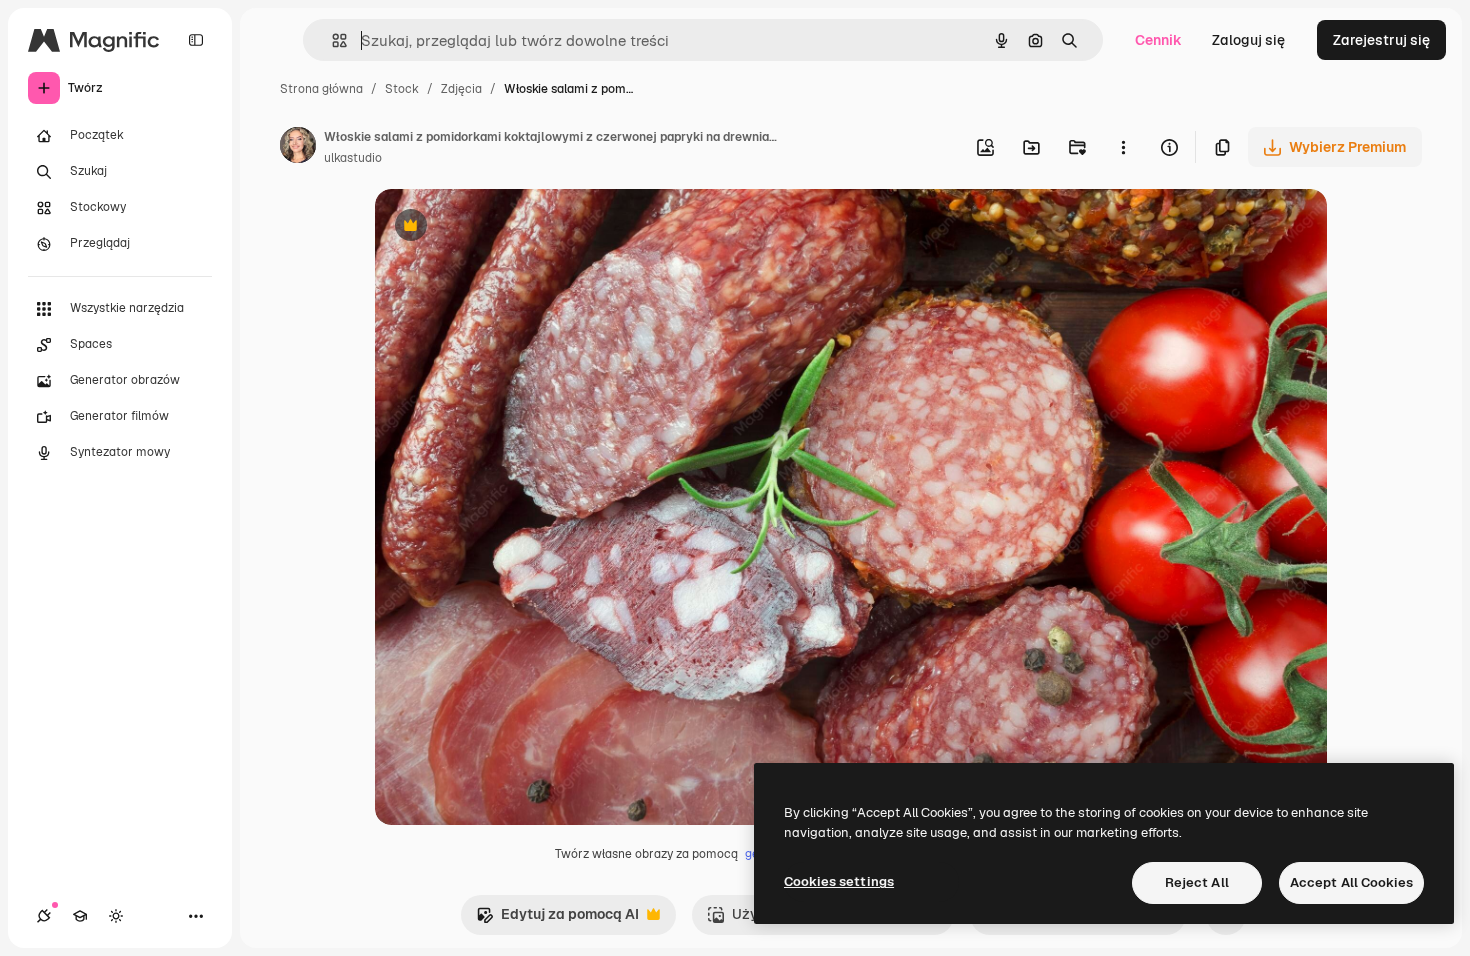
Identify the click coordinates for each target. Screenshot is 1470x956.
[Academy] (80, 916)
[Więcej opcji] (1123, 147)
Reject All (1197, 882)
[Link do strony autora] (298, 148)
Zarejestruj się (1381, 40)
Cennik (1158, 40)
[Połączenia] (44, 916)
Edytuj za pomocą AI (557, 919)
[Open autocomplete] (331, 40)
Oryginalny (513, 227)
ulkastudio (353, 158)
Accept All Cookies (1351, 882)
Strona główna (321, 89)
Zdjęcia (461, 89)
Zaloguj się (1248, 40)
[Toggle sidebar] (196, 40)
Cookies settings (839, 881)
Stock (402, 89)
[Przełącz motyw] (116, 916)
